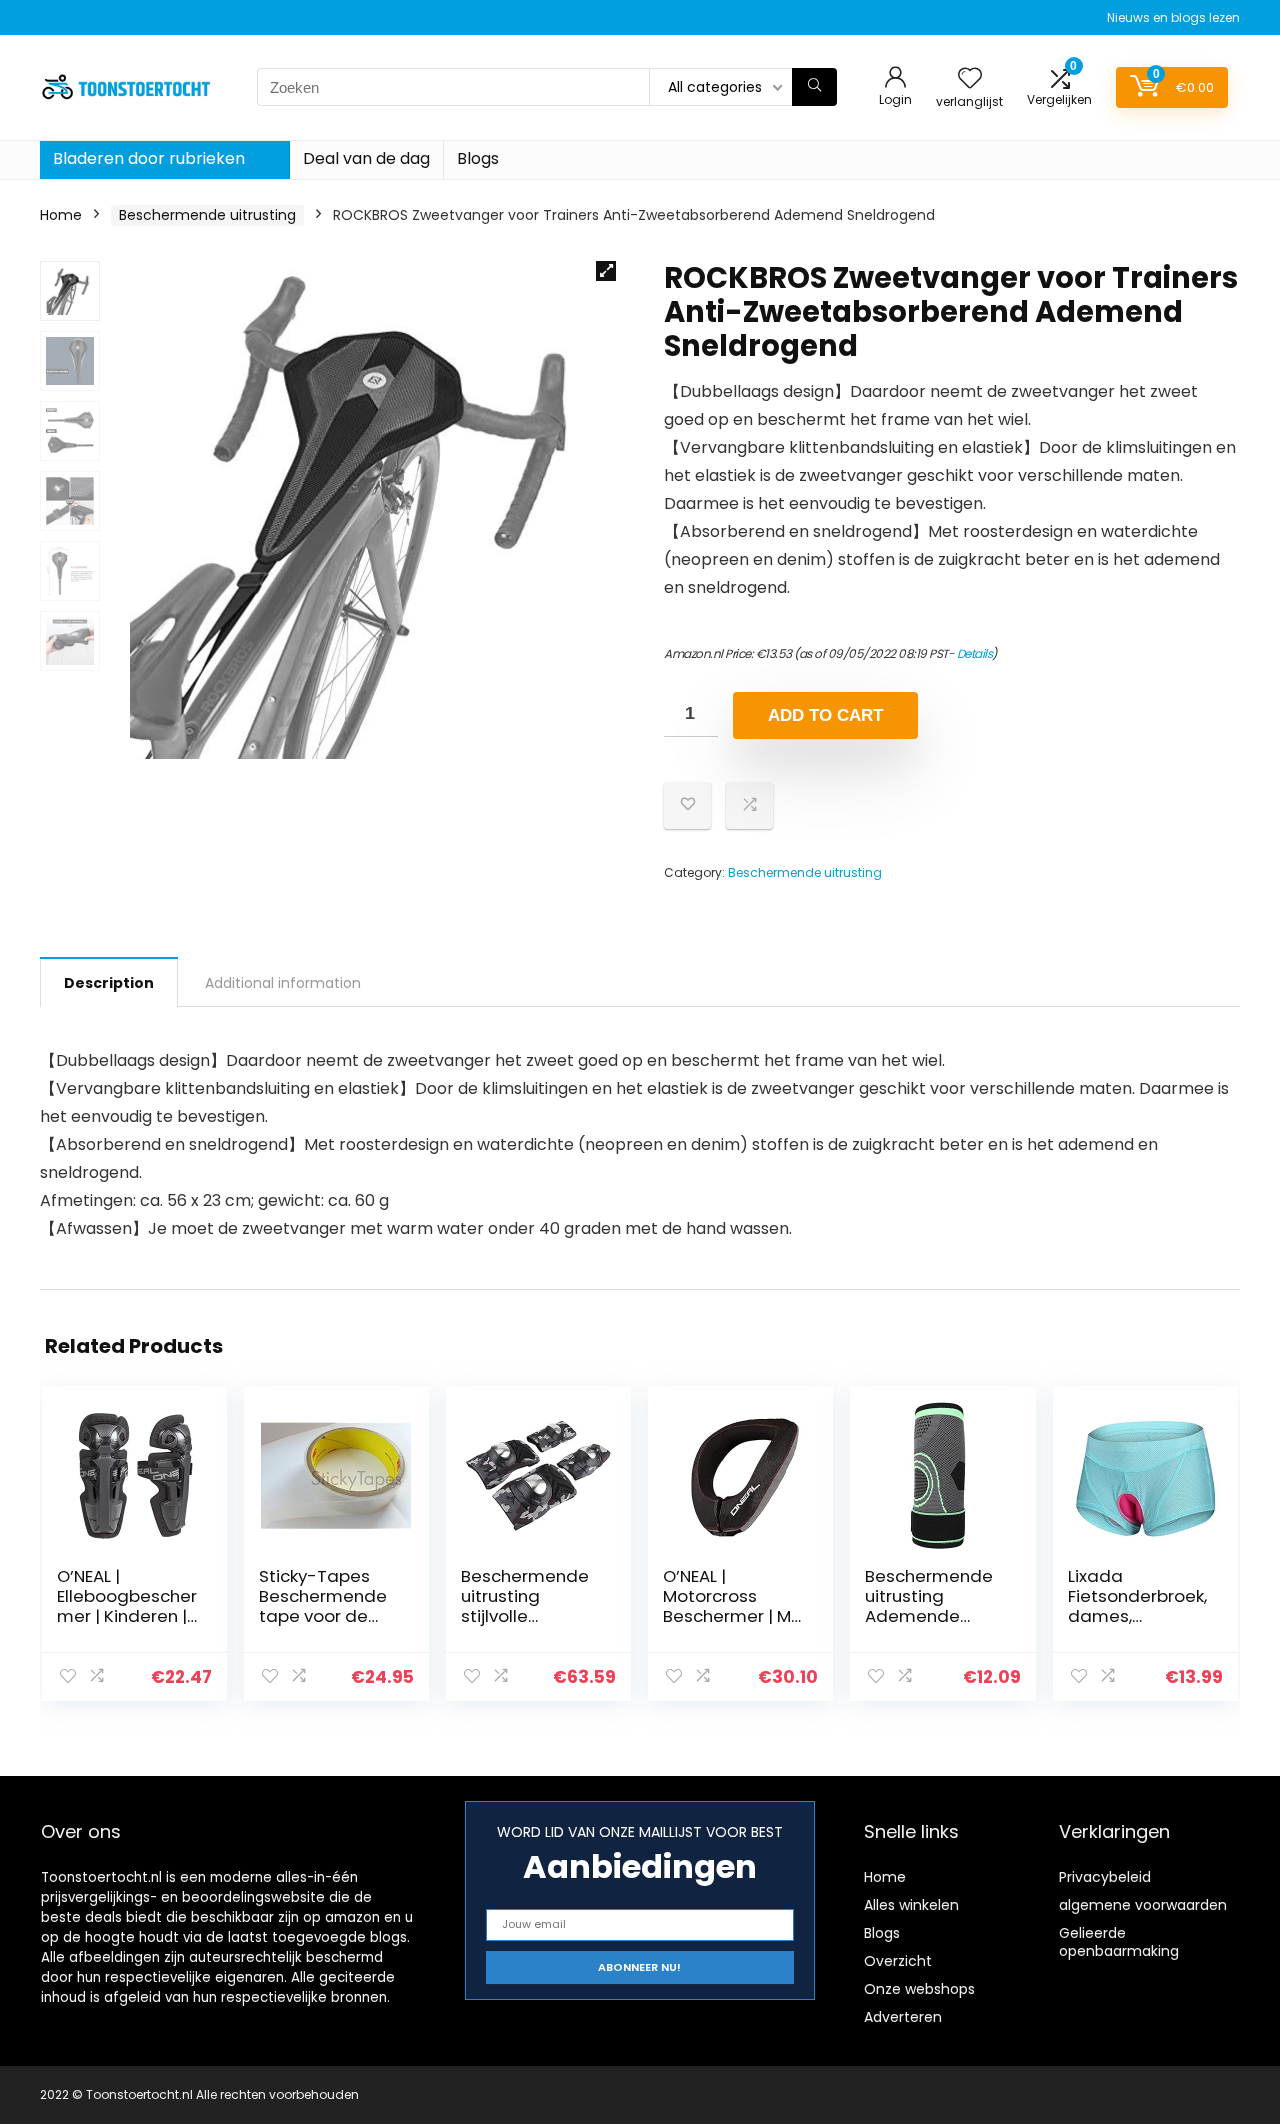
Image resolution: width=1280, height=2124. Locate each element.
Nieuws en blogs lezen (1173, 17)
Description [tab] (109, 983)
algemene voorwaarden (1143, 1905)
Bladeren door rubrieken (149, 158)
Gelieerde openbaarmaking (1119, 1942)
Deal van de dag (366, 158)
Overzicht (898, 1961)
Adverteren (903, 2017)
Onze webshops (919, 1989)
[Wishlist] (970, 79)
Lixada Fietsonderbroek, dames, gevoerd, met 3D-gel (1137, 1616)
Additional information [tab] (283, 983)
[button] (606, 271)
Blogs (478, 158)
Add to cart (825, 715)
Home (61, 215)
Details (975, 653)
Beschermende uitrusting (207, 215)
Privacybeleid (1105, 1877)
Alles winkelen (911, 1905)
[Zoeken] (814, 87)
